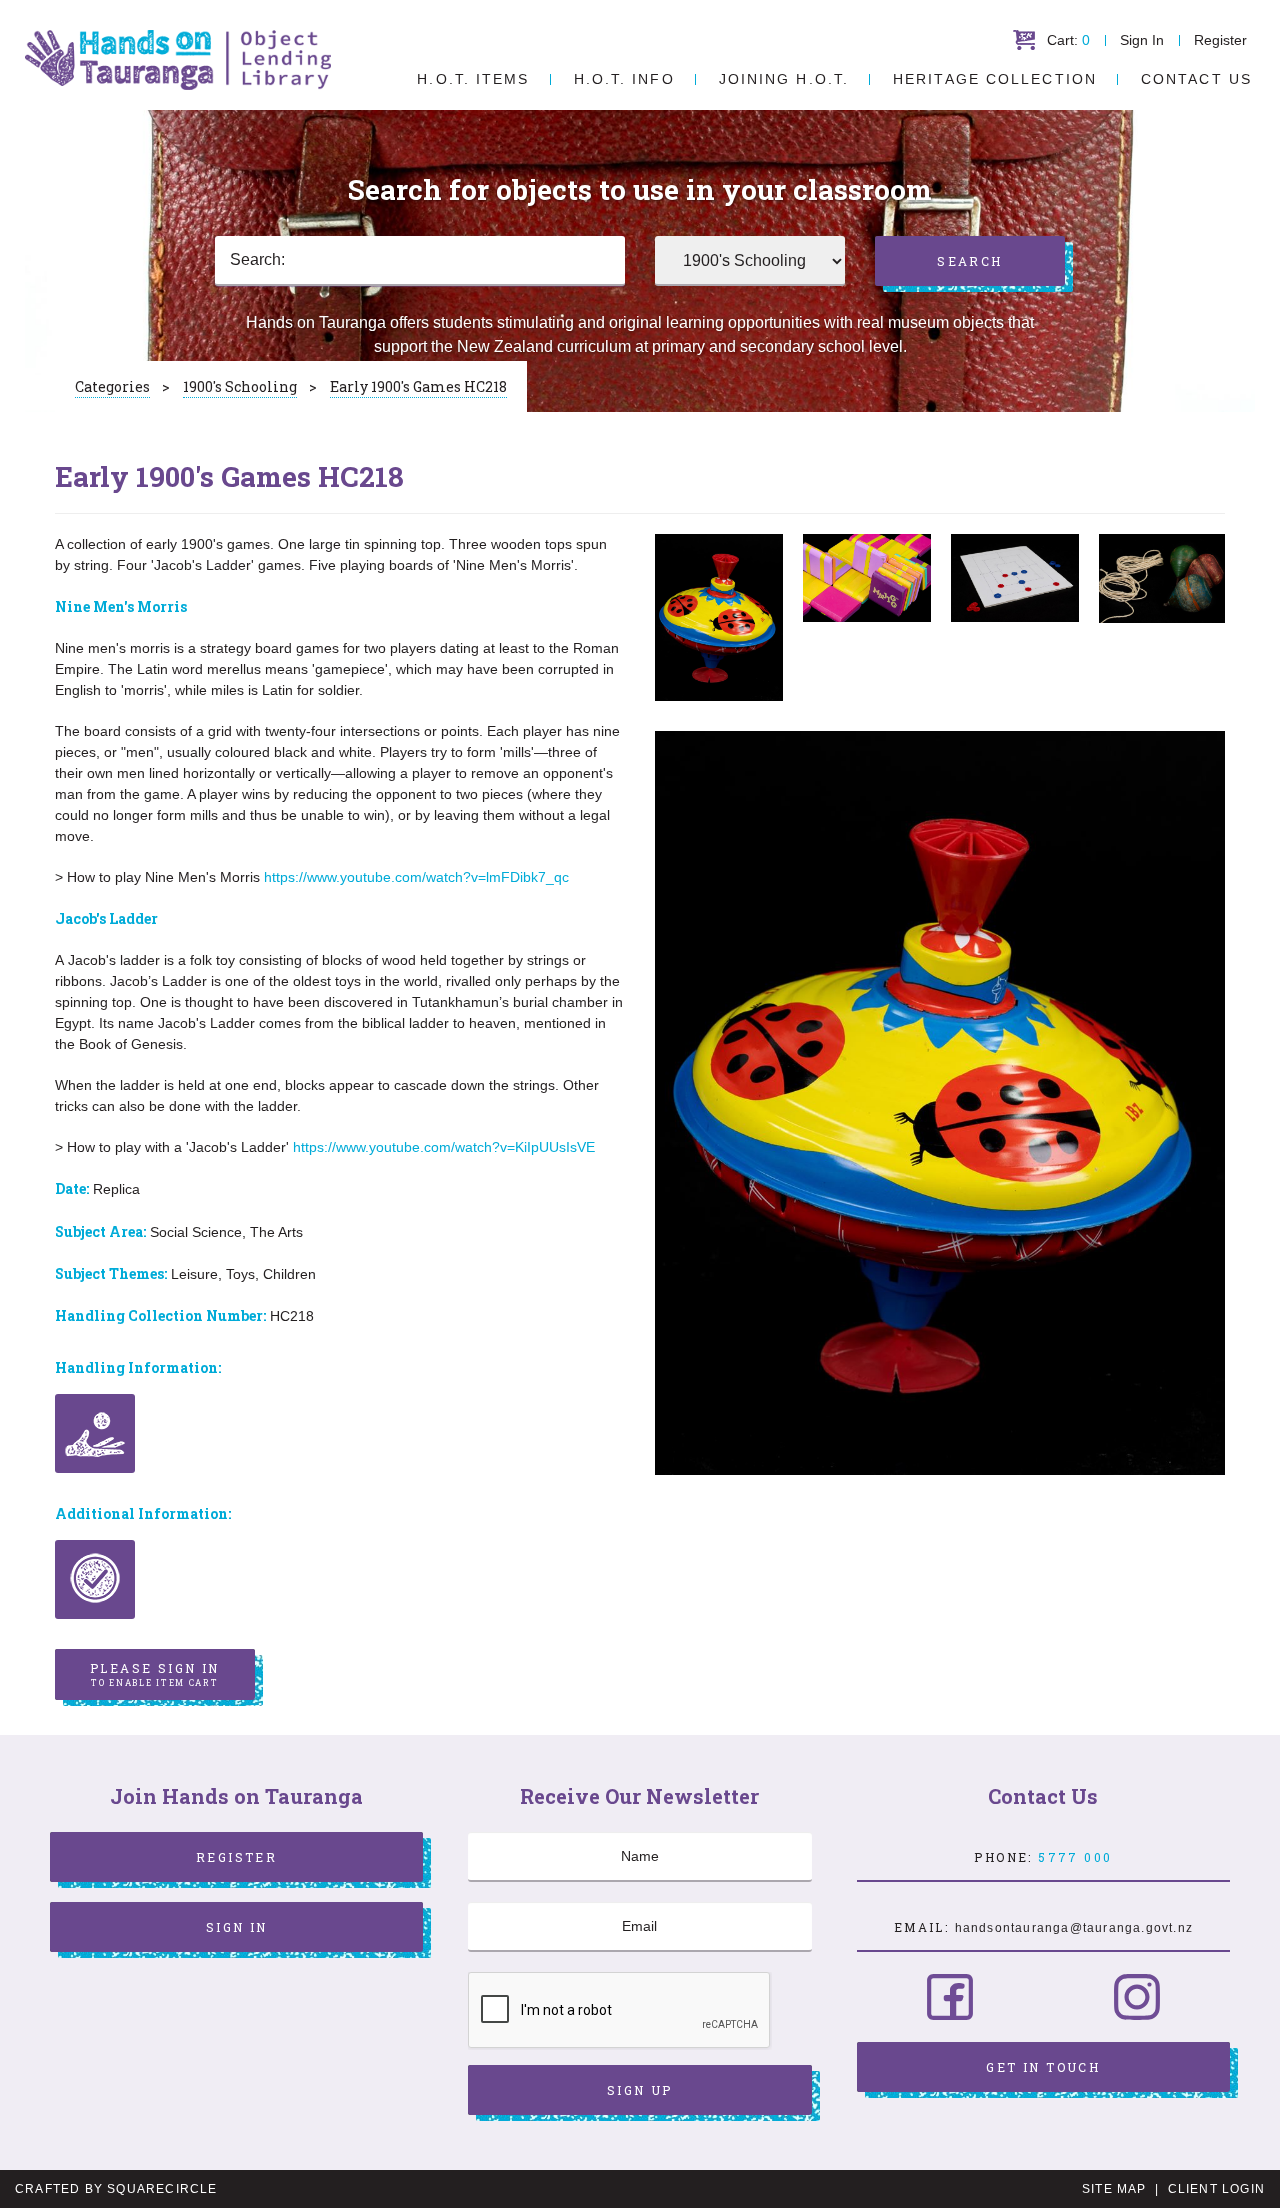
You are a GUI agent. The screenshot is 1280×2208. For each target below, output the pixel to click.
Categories (112, 386)
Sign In (1142, 40)
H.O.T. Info (624, 79)
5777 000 (1075, 1857)
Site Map (1114, 2189)
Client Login (1216, 2189)
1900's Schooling (240, 386)
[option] (719, 617)
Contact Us (1196, 79)
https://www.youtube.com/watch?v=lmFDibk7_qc (416, 877)
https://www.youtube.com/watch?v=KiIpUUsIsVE (444, 1147)
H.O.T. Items (473, 79)
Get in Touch (1043, 2067)
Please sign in (155, 1674)
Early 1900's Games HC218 (418, 386)
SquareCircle (162, 2189)
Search (969, 261)
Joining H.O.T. (784, 79)
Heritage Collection (995, 79)
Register (1220, 40)
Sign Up (640, 2090)
